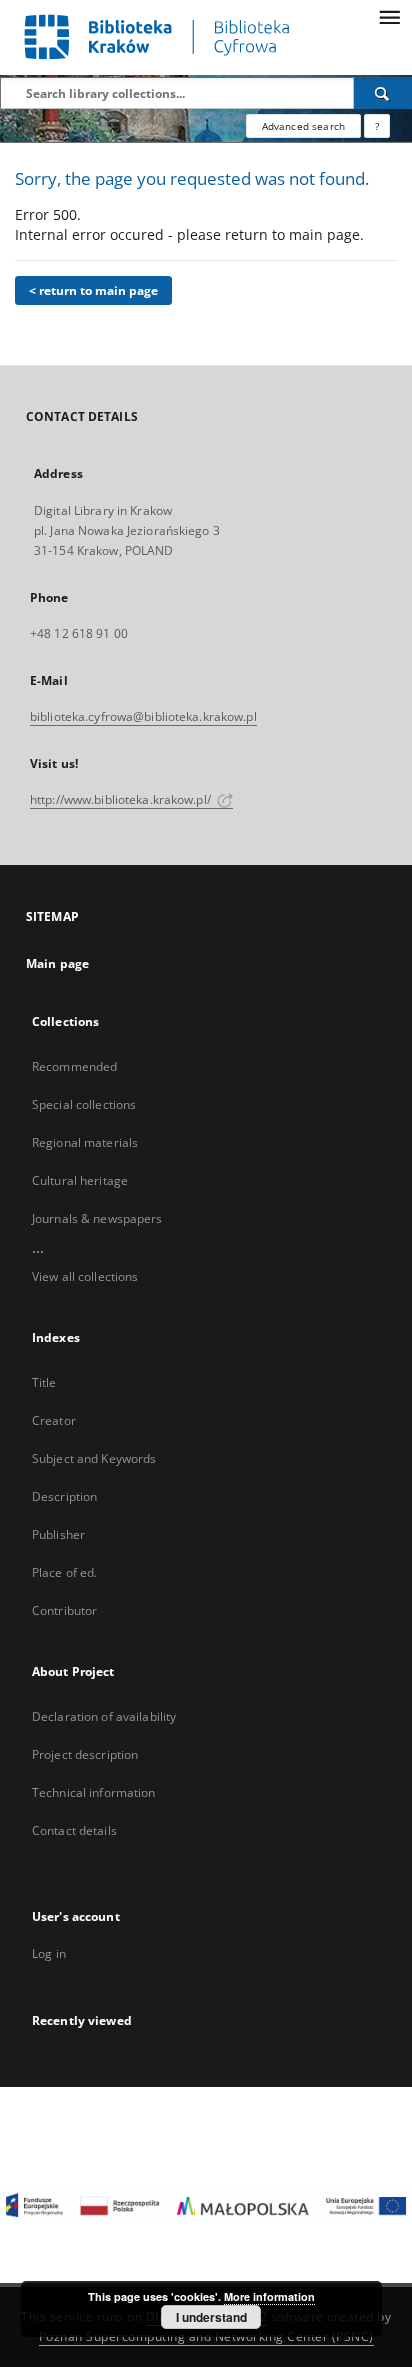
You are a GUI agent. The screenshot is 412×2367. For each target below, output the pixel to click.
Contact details (74, 1830)
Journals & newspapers (97, 1218)
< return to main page (93, 290)
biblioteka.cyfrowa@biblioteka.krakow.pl (143, 716)
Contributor (64, 1610)
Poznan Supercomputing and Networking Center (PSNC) (206, 2336)
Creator (54, 1420)
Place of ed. (64, 1572)
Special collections (84, 1104)
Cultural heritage (80, 1180)
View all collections (85, 1276)
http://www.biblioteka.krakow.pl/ (122, 799)
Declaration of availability (104, 1716)
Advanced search (303, 126)
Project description (85, 1754)
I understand (211, 2317)
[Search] (383, 93)
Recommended (74, 1066)
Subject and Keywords (94, 1458)
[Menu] (389, 16)
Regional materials (85, 1142)
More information (269, 2296)
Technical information (94, 1792)
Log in (49, 1953)
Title (44, 1382)
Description (64, 1496)
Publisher (58, 1534)
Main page (57, 963)
